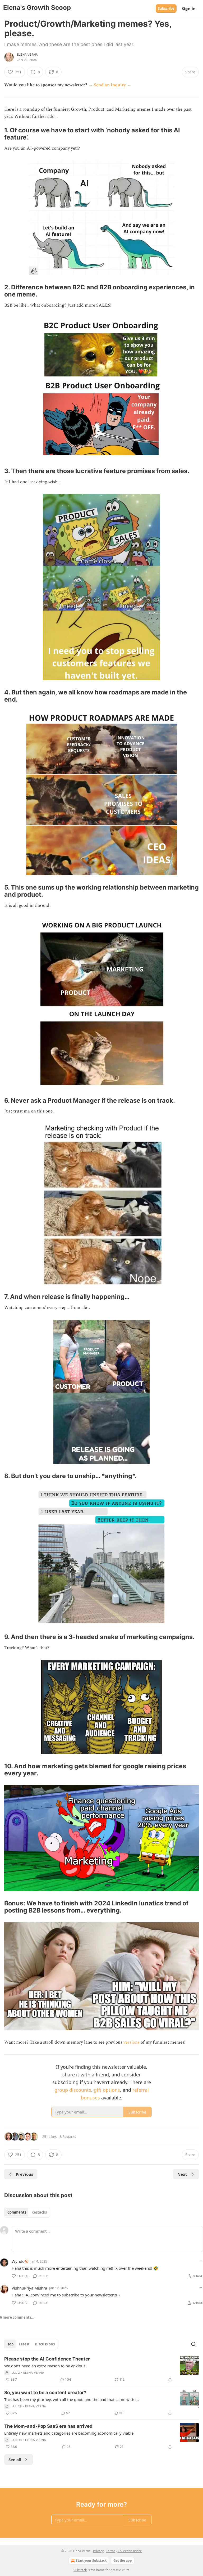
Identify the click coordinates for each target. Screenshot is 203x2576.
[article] (101, 2369)
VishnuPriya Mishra (29, 2288)
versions (132, 2042)
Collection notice (130, 2551)
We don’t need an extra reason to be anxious (45, 2366)
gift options (107, 2090)
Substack (80, 2570)
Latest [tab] (24, 2344)
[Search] (193, 2344)
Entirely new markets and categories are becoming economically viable (69, 2433)
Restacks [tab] (39, 2212)
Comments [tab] (17, 2212)
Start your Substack (91, 2561)
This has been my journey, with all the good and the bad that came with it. (71, 2399)
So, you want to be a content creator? (45, 2393)
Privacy (98, 2551)
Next (182, 2174)
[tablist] (27, 2212)
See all (15, 2460)
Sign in (189, 8)
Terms (111, 2551)
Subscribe (166, 8)
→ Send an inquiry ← (110, 85)
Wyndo (18, 2261)
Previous (24, 2174)
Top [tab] (10, 2344)
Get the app (123, 2561)
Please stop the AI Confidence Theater (47, 2359)
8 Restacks (68, 2137)
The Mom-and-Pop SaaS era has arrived (48, 2426)
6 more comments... (17, 2317)
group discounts (73, 2090)
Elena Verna (27, 55)
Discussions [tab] (45, 2344)
